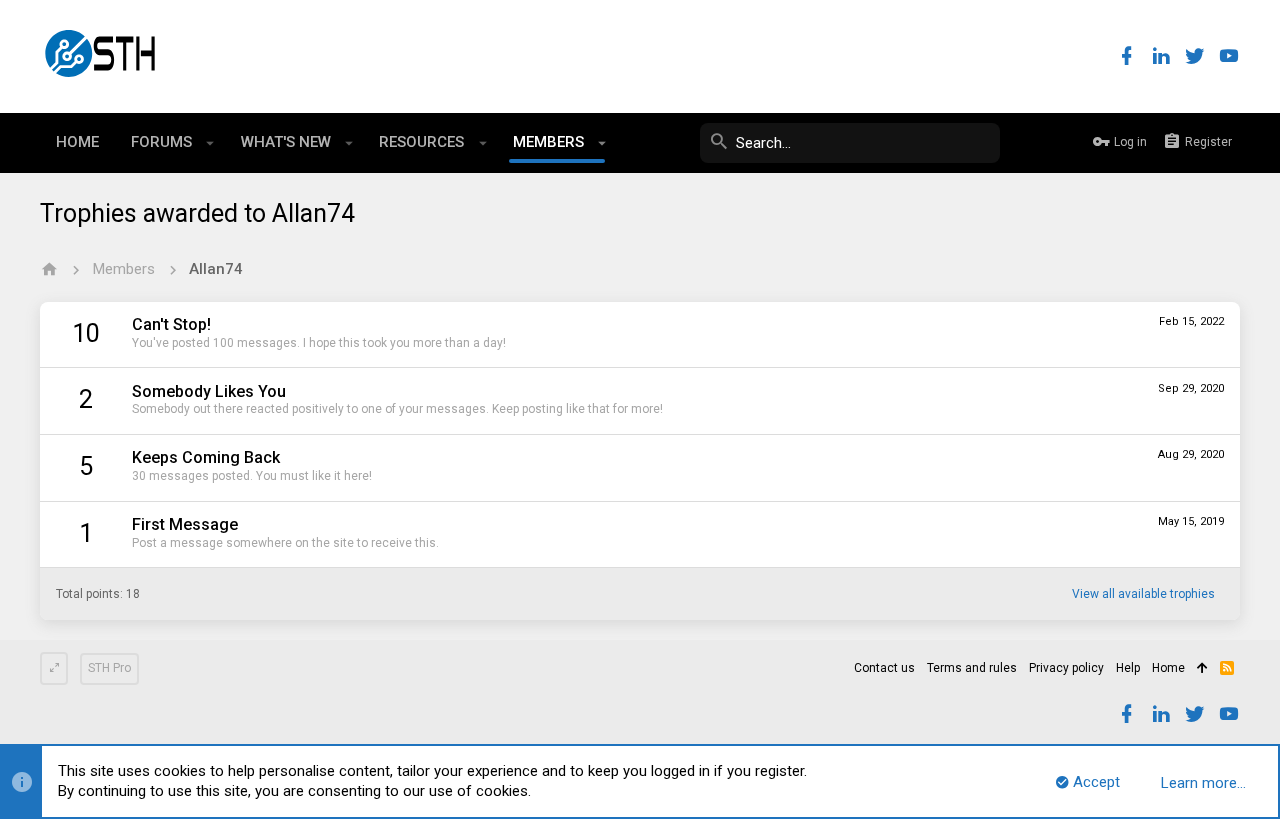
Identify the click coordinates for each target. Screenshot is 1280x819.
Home (1168, 668)
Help (1128, 668)
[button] (210, 143)
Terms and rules (972, 668)
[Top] (1202, 669)
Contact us (884, 668)
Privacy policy (1066, 668)
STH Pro (109, 668)
